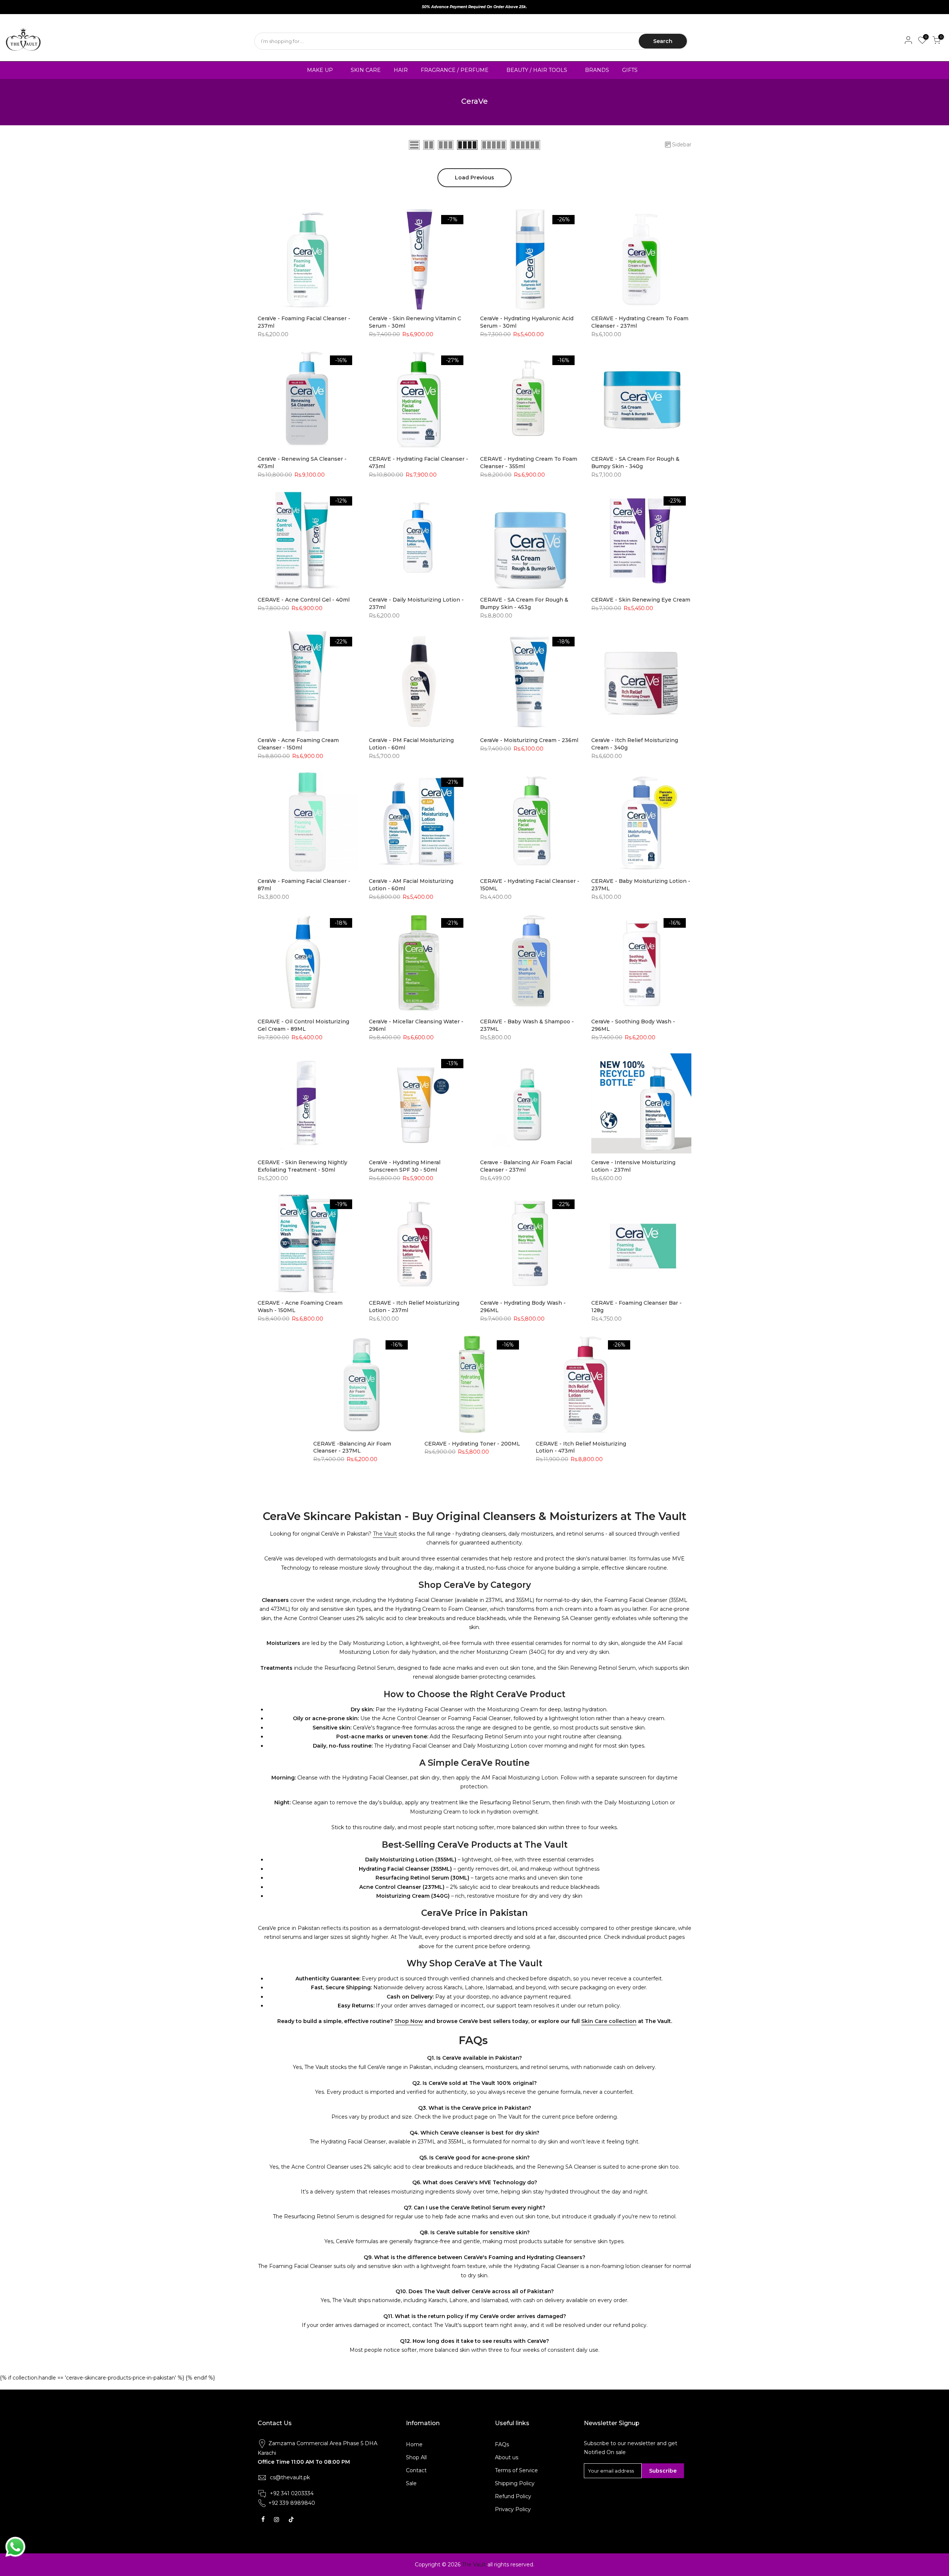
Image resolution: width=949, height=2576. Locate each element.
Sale (411, 2483)
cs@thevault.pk (290, 2477)
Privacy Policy (513, 2509)
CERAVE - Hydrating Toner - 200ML (472, 1444)
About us (507, 2457)
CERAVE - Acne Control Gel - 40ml (304, 600)
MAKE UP (320, 70)
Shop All (416, 2457)
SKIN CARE (366, 70)
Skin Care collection (609, 2021)
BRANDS (597, 70)
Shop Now (409, 2021)
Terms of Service (516, 2470)
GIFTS (630, 70)
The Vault (385, 1534)
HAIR (401, 70)
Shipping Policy (515, 2483)
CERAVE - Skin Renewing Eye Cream (641, 600)
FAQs (502, 2444)
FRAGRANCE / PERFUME (455, 70)
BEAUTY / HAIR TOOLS (537, 70)
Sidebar (682, 145)
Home (414, 2444)
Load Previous (474, 178)
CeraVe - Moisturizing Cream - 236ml (529, 740)
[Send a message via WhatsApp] (15, 2547)
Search (663, 41)
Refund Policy (513, 2496)
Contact (416, 2470)
